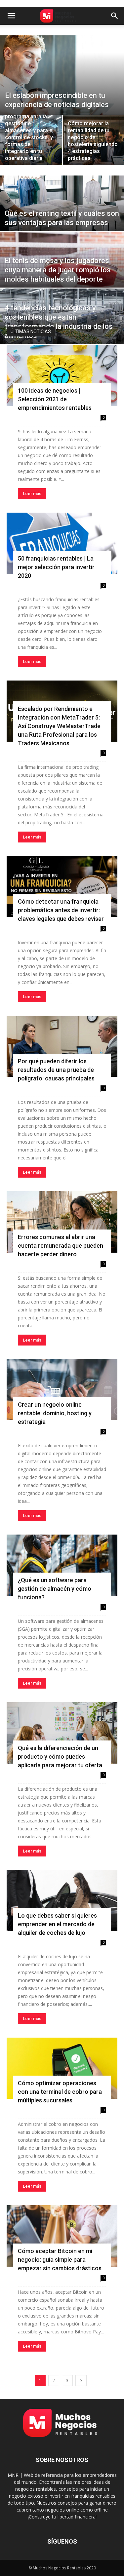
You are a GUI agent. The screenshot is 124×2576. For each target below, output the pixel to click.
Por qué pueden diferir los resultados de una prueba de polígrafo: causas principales (56, 1070)
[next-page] (81, 2381)
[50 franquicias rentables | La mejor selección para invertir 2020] (62, 543)
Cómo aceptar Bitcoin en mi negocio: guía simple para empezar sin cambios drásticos (60, 2260)
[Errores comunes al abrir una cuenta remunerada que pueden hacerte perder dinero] (62, 1222)
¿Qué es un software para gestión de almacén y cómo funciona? (55, 1589)
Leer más (32, 494)
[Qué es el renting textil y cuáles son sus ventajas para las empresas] (62, 214)
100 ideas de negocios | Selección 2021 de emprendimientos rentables (55, 399)
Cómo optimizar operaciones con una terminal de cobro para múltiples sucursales (60, 2092)
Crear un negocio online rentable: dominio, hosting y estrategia (55, 1413)
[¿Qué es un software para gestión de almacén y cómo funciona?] (62, 1565)
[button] (11, 16)
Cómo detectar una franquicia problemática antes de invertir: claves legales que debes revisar (61, 910)
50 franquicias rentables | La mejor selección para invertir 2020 (56, 567)
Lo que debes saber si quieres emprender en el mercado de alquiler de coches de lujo (57, 1924)
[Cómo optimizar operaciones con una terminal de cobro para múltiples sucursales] (62, 2068)
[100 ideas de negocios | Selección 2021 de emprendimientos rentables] (62, 376)
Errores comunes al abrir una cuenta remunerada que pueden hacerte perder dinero (61, 1246)
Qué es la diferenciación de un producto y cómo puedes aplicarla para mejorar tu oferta (60, 1756)
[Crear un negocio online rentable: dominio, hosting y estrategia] (62, 1390)
